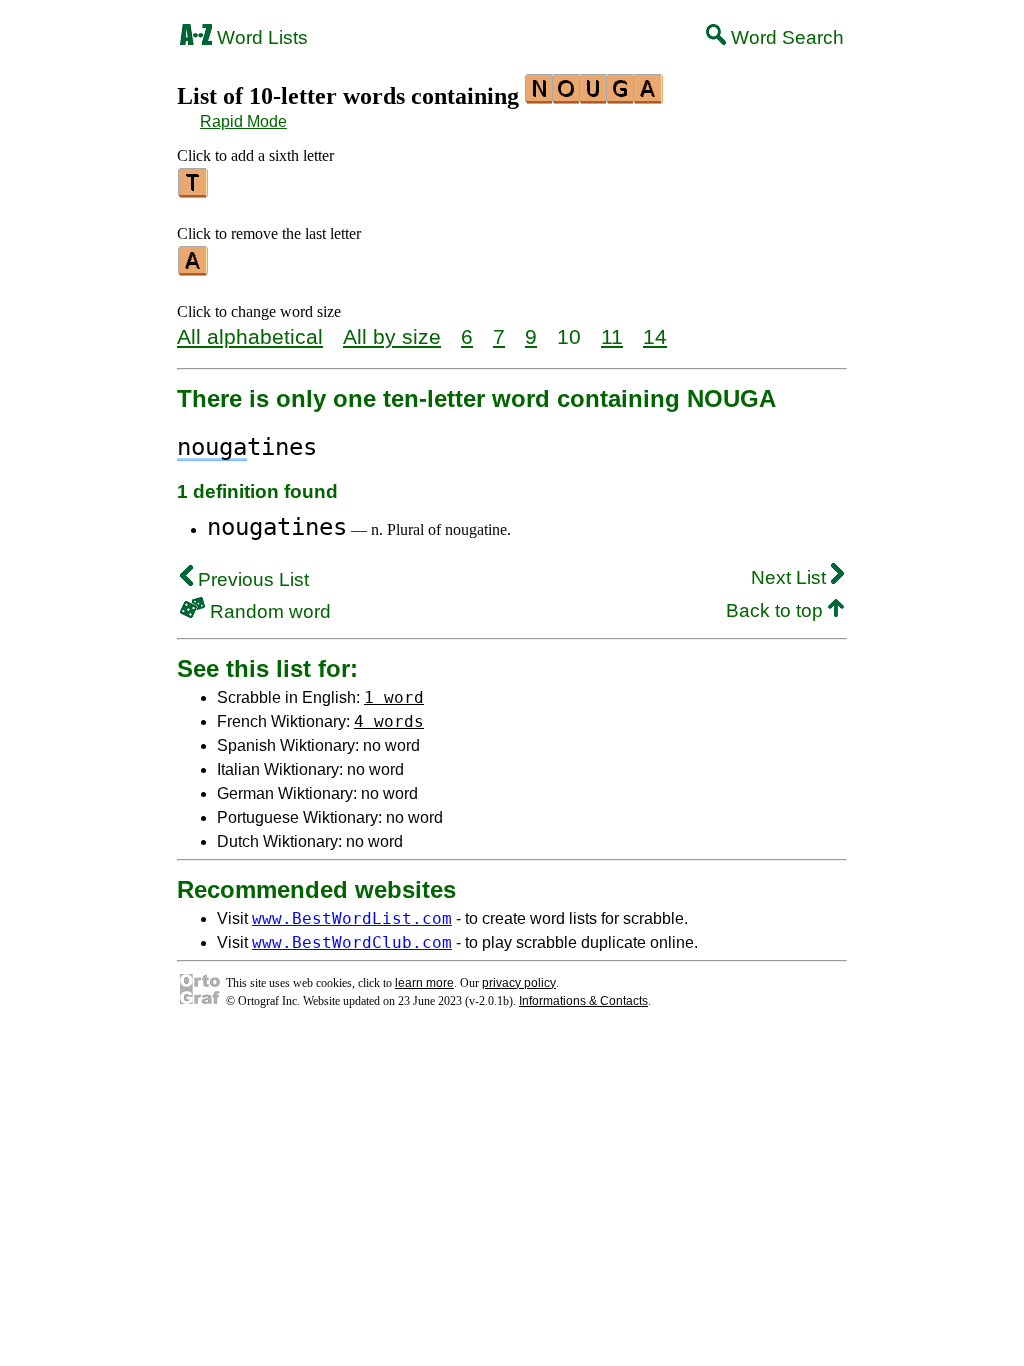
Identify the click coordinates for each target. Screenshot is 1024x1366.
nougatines (277, 527)
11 (612, 336)
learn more (424, 983)
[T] (194, 191)
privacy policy (519, 983)
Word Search (785, 37)
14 (655, 336)
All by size (392, 336)
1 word (394, 697)
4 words (389, 721)
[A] (194, 269)
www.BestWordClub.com (352, 942)
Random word (268, 611)
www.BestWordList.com (352, 918)
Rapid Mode (243, 121)
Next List (791, 577)
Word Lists (260, 37)
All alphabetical (250, 336)
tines (247, 447)
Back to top (777, 610)
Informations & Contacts (583, 1001)
